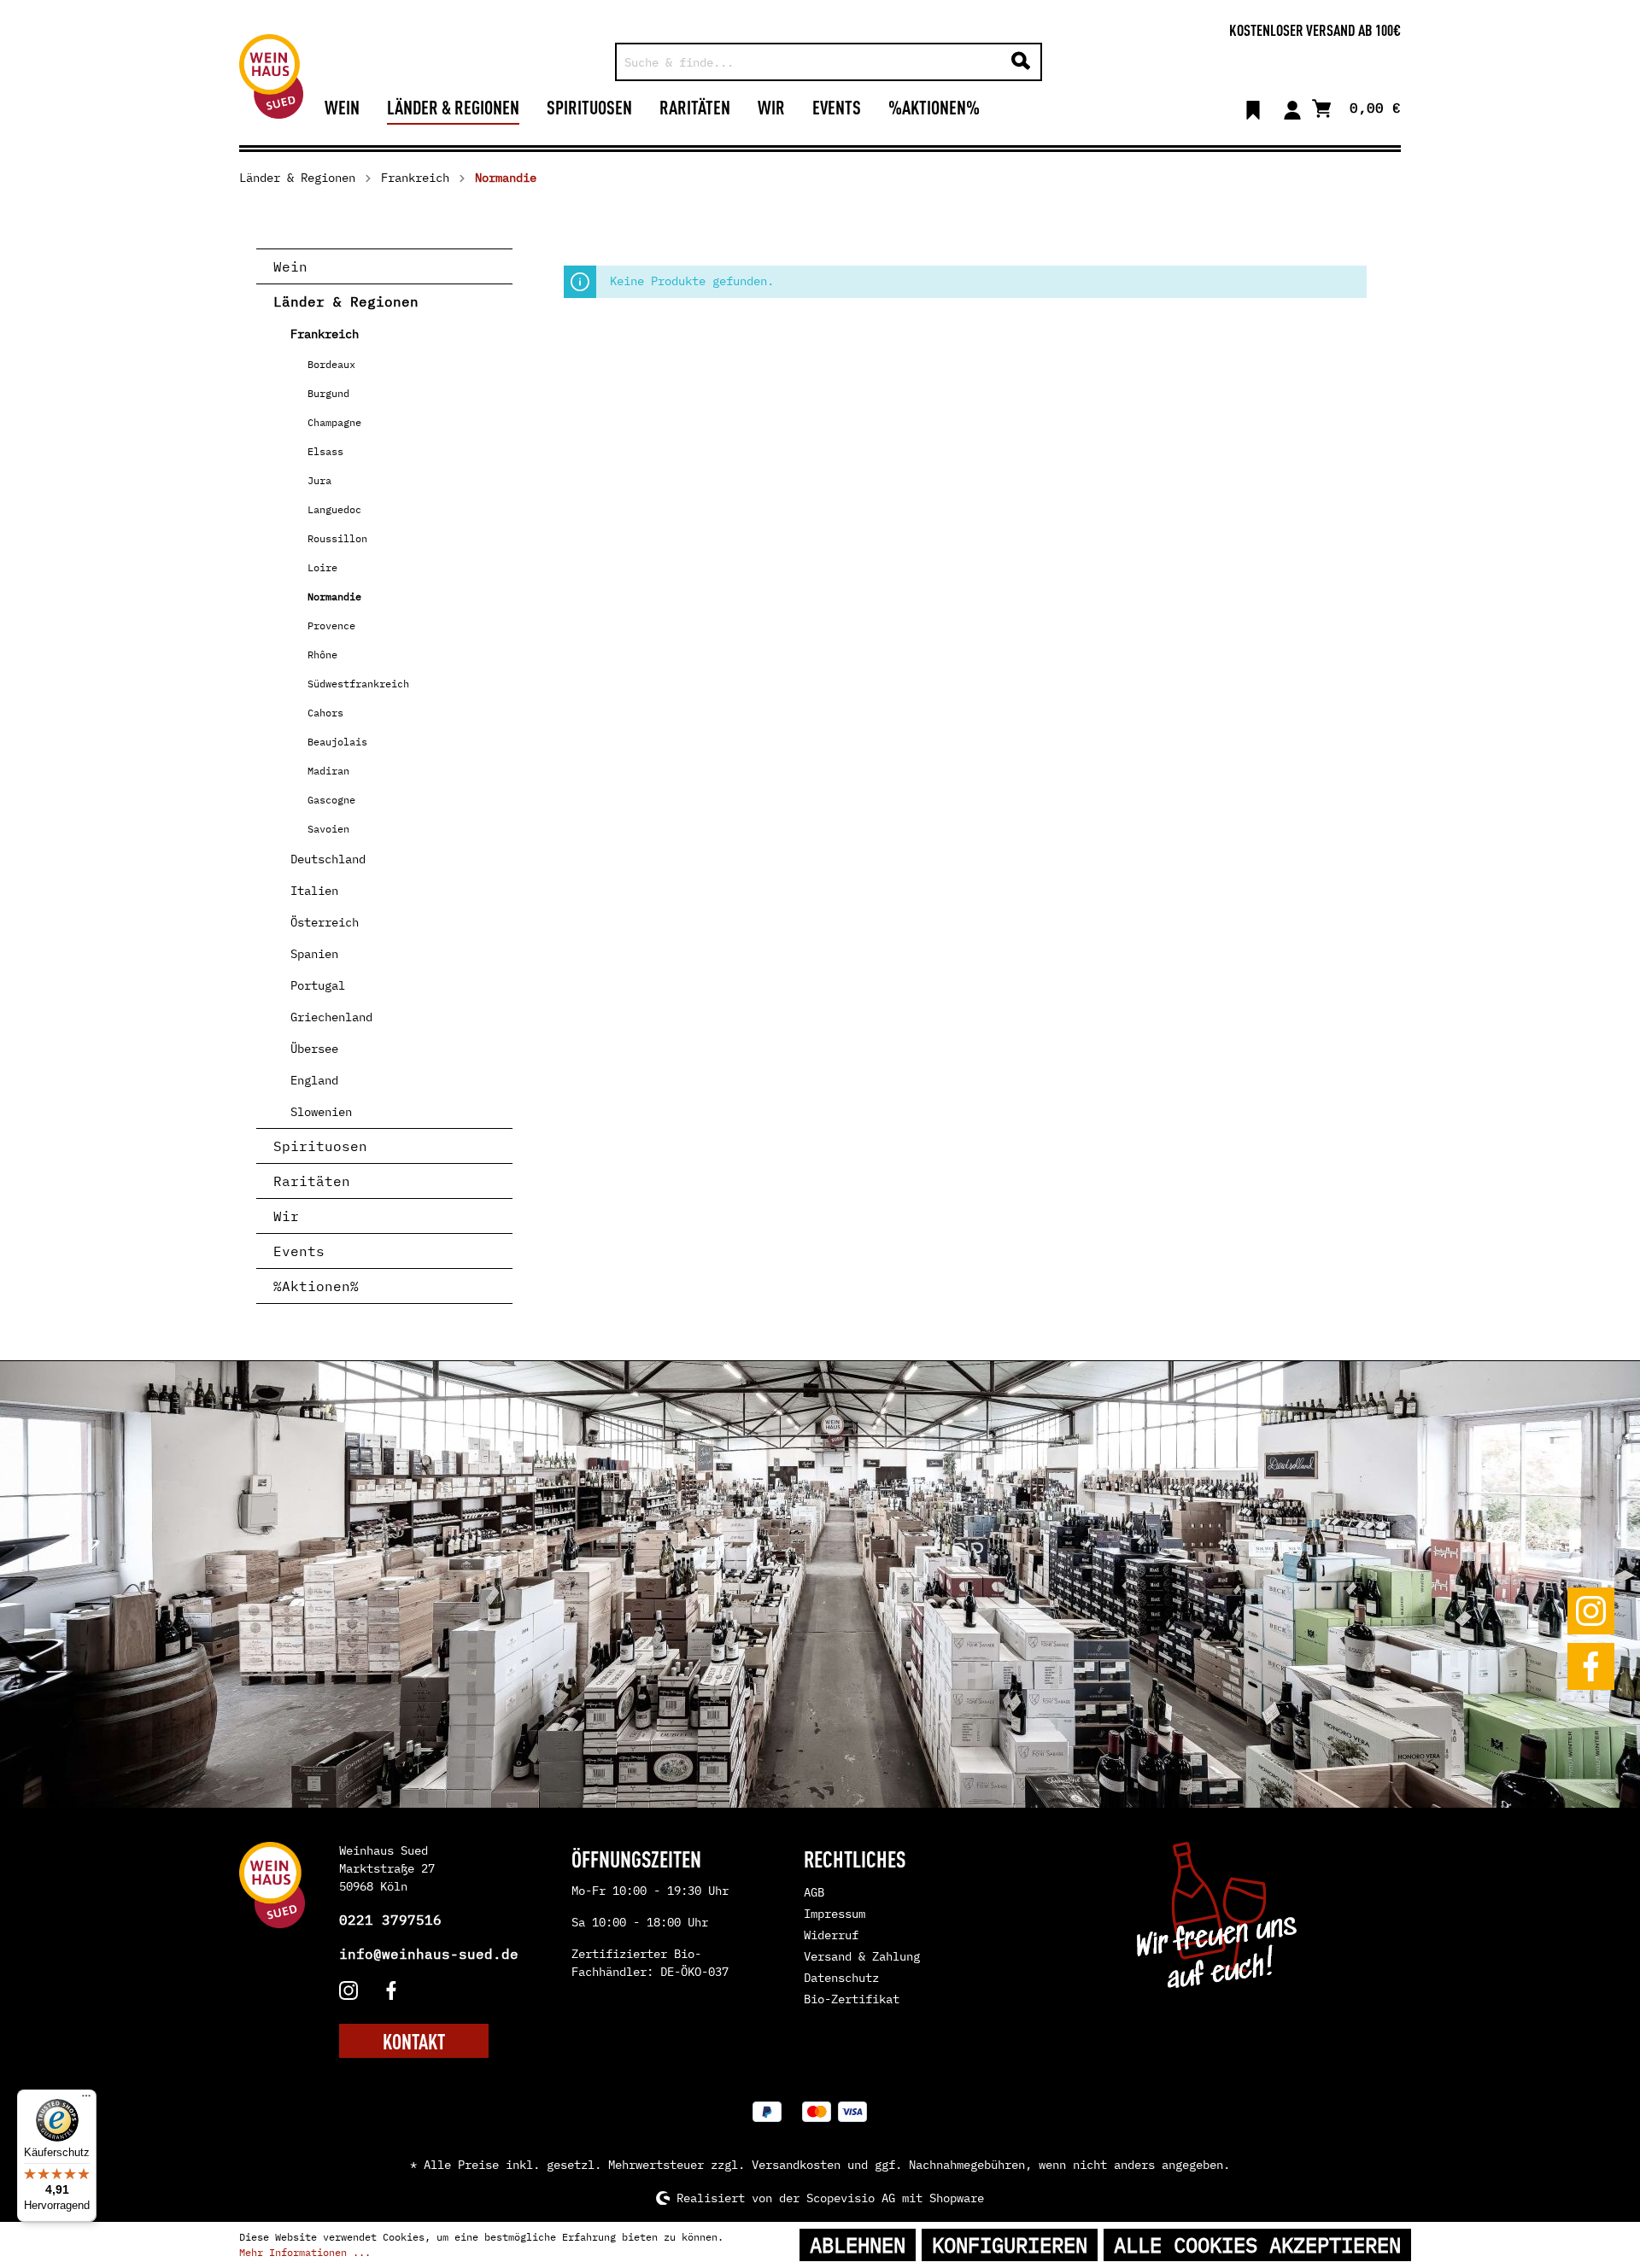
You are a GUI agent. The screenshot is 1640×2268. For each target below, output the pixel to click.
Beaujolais (337, 742)
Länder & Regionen (346, 301)
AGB (814, 1892)
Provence (331, 625)
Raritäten (312, 1181)
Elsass (325, 451)
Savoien (328, 829)
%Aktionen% (316, 1286)
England (314, 1080)
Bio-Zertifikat (852, 1999)
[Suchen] (1021, 62)
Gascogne (331, 800)
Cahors (325, 713)
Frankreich (325, 334)
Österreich (325, 922)
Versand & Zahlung (862, 1956)
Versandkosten (796, 2165)
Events (299, 1251)
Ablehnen (858, 2245)
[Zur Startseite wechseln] (271, 76)
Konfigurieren (1010, 2245)
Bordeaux (331, 364)
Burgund (328, 393)
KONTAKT (414, 2041)
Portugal (318, 985)
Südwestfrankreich (358, 684)
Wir (286, 1216)
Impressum (835, 1914)
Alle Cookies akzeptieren (1257, 2245)
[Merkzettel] (1253, 107)
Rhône (322, 655)
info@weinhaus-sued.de (429, 1954)
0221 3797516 (390, 1920)
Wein (290, 266)
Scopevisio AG (851, 2198)
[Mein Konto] (1292, 107)
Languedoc (334, 509)
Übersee (314, 1049)
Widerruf (831, 1935)
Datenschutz (841, 1978)
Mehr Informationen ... (305, 2252)
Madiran (328, 771)
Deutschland (328, 859)
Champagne (334, 422)
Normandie (334, 596)
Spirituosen (320, 1146)
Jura (319, 480)
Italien (314, 891)
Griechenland (331, 1017)
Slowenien (321, 1112)
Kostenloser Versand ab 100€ (1315, 29)
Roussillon (337, 538)
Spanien (314, 954)
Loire (322, 567)
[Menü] (86, 2100)
